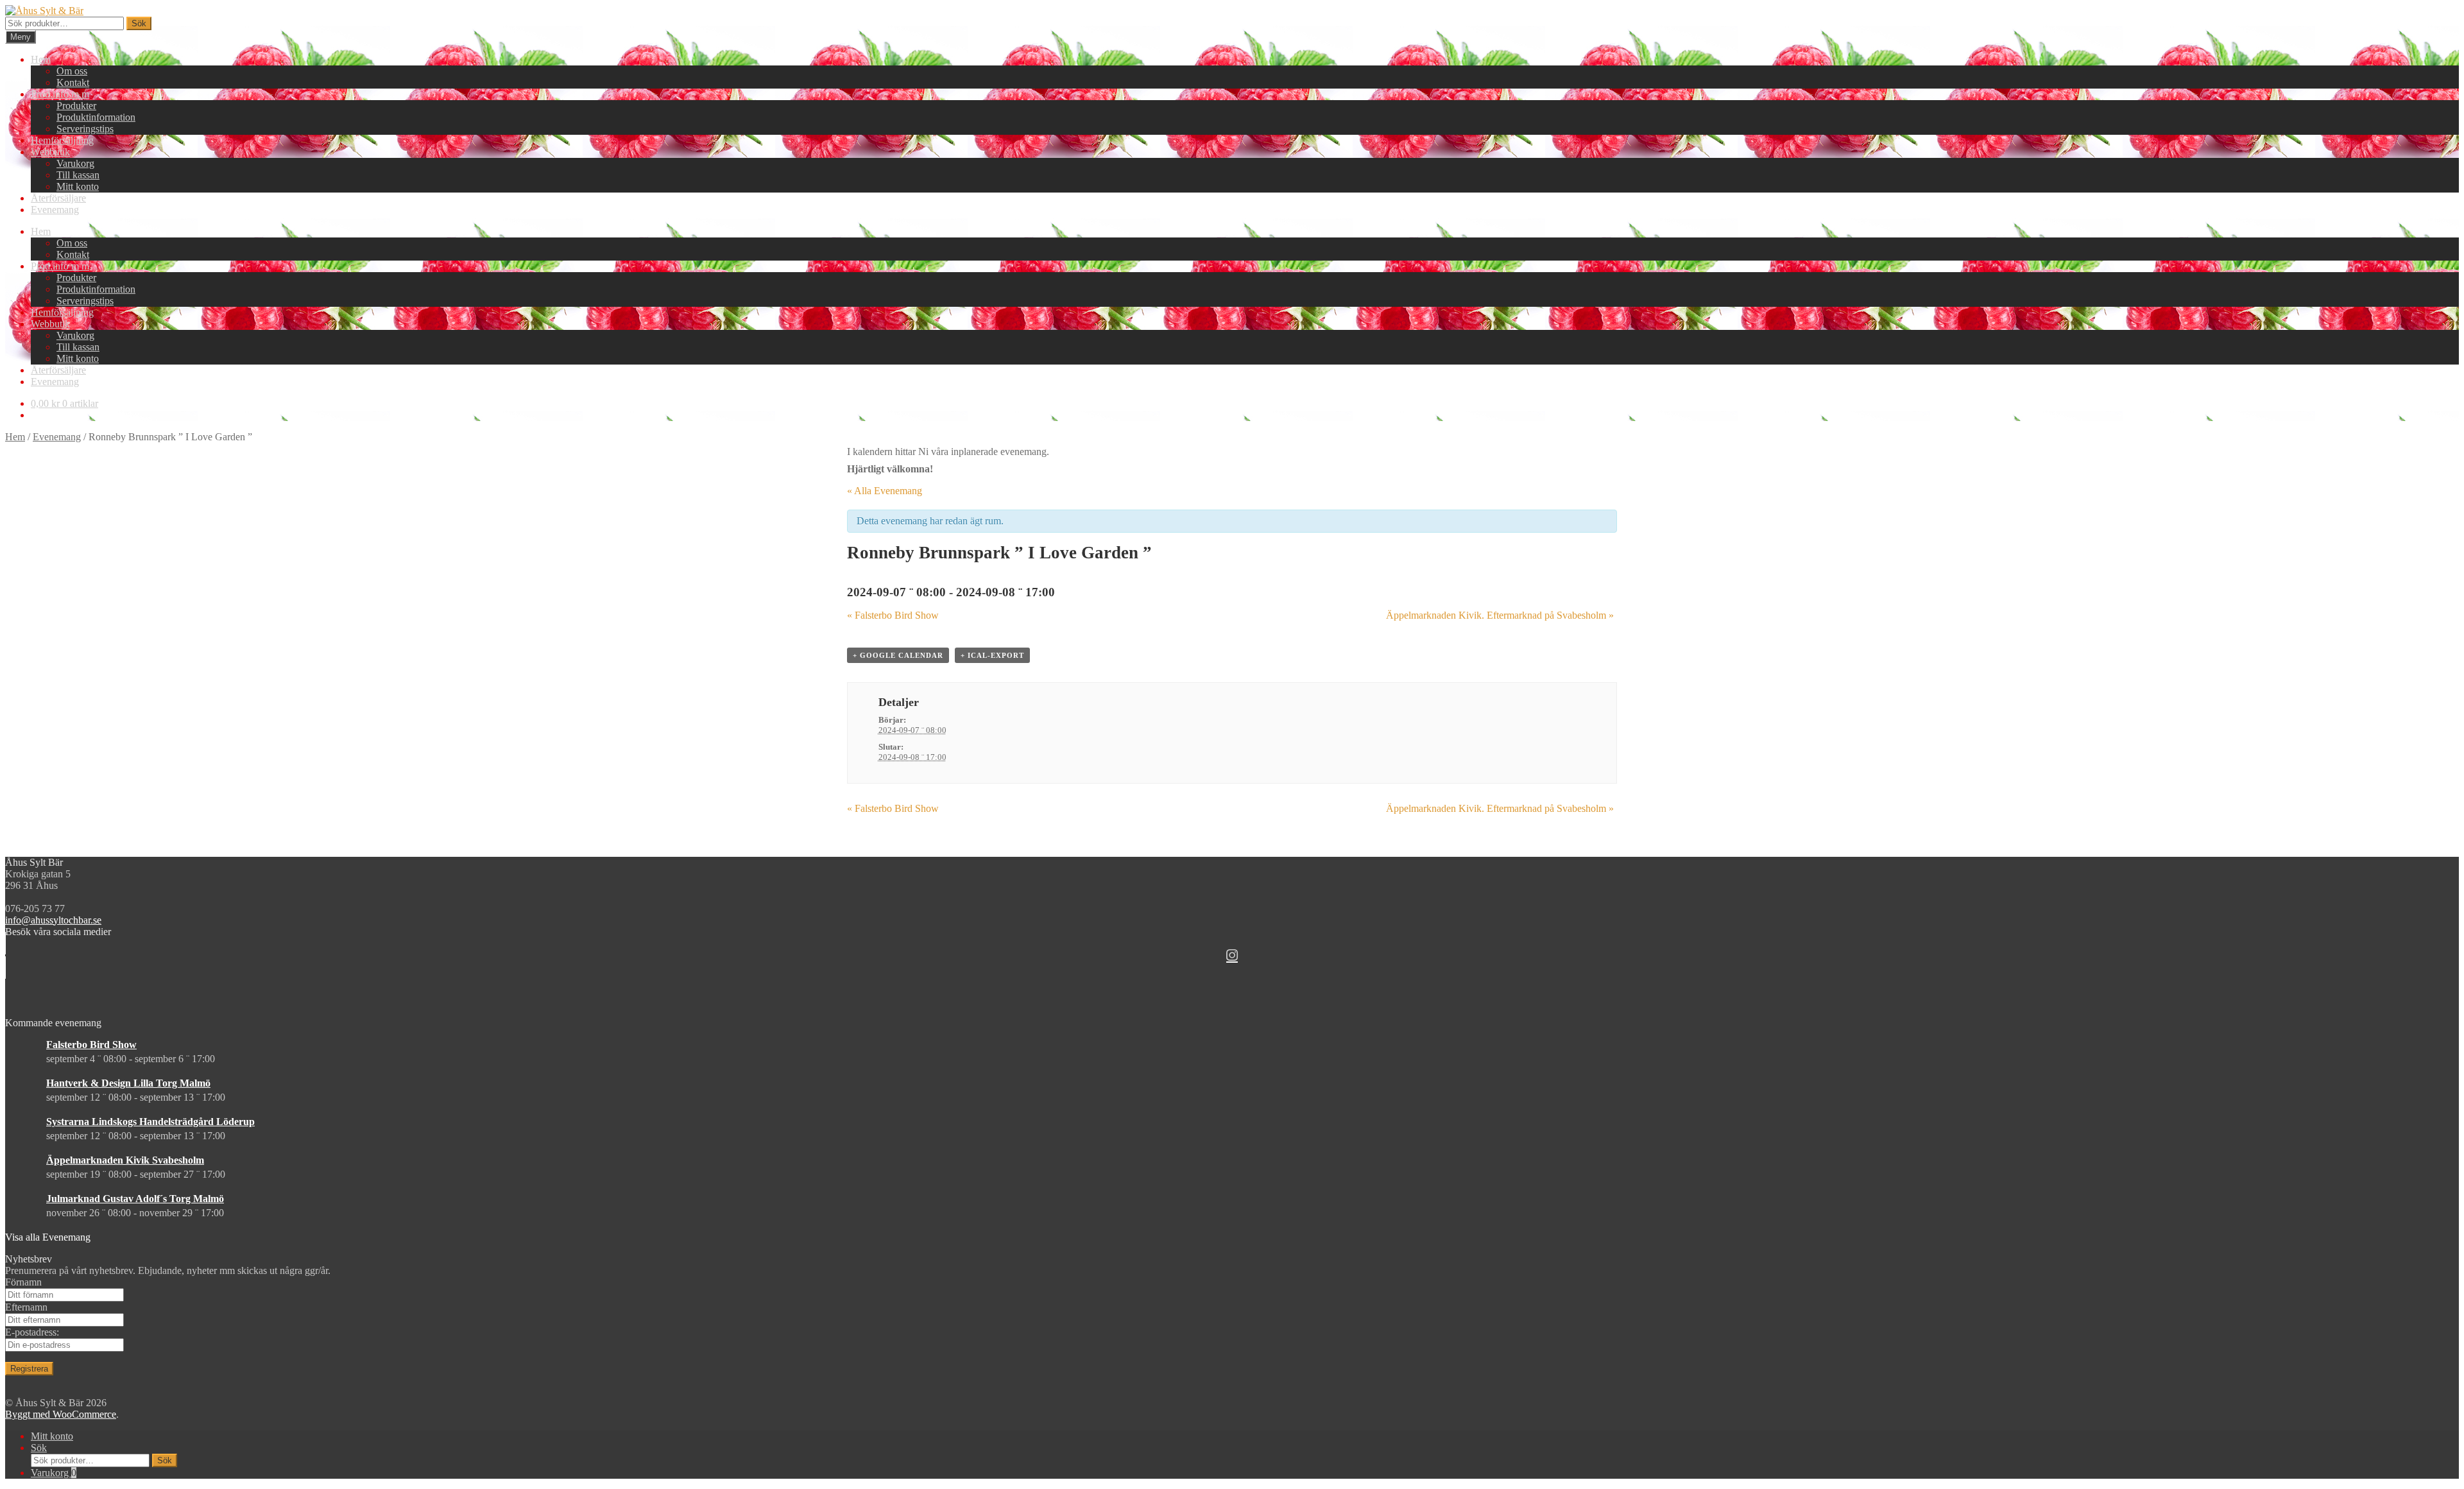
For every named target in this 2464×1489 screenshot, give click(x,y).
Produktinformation (96, 117)
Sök (139, 23)
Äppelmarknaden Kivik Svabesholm (125, 1160)
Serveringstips (85, 129)
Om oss (72, 71)
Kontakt (73, 82)
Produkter (76, 106)
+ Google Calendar (898, 655)
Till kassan (78, 175)
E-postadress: (32, 1332)
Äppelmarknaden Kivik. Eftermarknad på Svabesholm (1500, 615)
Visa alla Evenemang (48, 1237)
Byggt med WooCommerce (61, 1414)
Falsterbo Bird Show (893, 615)
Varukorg (75, 163)
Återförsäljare (58, 198)
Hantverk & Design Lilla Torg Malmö (128, 1083)
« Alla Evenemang (885, 491)
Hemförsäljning (62, 140)
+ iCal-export (992, 655)
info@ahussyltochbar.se (53, 920)
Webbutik (50, 152)
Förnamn (23, 1282)
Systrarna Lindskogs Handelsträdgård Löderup (150, 1122)
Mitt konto (78, 186)
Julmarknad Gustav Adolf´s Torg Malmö (135, 1199)
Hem (41, 59)
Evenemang (55, 210)
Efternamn (26, 1307)
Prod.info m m (60, 94)
